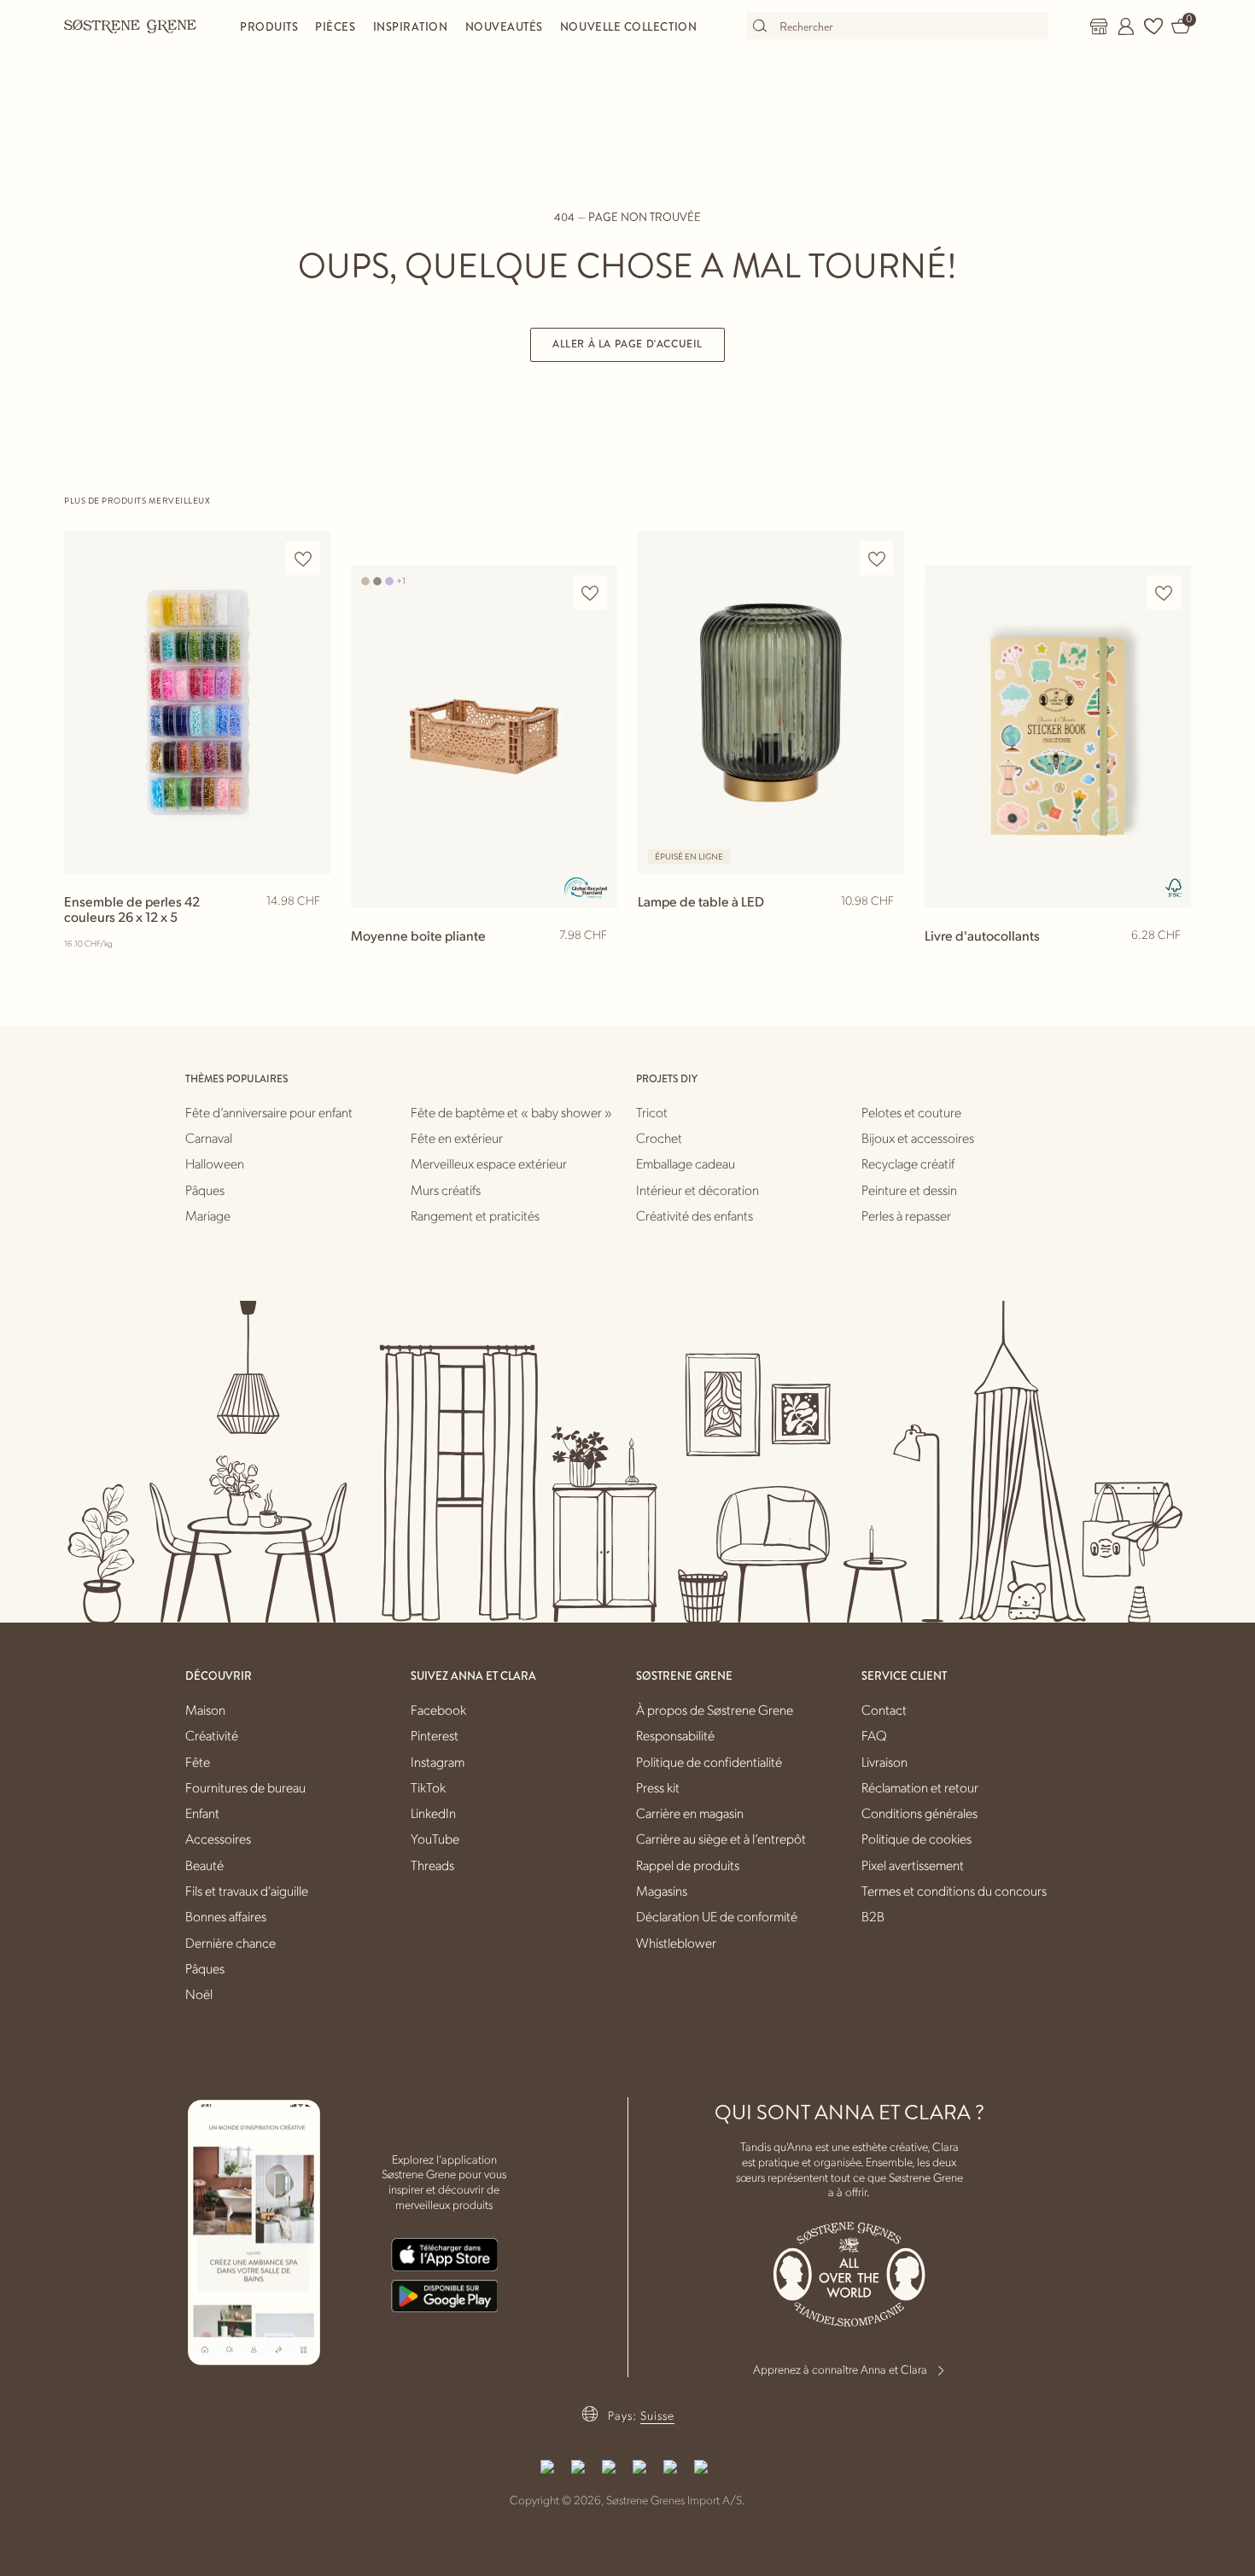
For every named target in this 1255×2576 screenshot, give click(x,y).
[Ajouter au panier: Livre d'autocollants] (1170, 963)
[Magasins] (1099, 26)
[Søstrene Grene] (131, 26)
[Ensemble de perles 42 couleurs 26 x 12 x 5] (197, 702)
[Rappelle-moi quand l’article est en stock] (884, 930)
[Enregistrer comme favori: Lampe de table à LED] (877, 559)
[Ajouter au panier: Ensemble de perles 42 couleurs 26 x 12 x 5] (310, 929)
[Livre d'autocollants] (1058, 736)
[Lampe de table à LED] (771, 702)
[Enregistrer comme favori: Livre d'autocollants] (1164, 593)
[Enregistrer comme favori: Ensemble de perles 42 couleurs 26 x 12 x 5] (303, 559)
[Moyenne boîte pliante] (484, 736)
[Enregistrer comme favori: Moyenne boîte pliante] (590, 593)
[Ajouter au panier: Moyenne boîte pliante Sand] (597, 963)
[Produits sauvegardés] (1153, 26)
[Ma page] (1126, 26)
